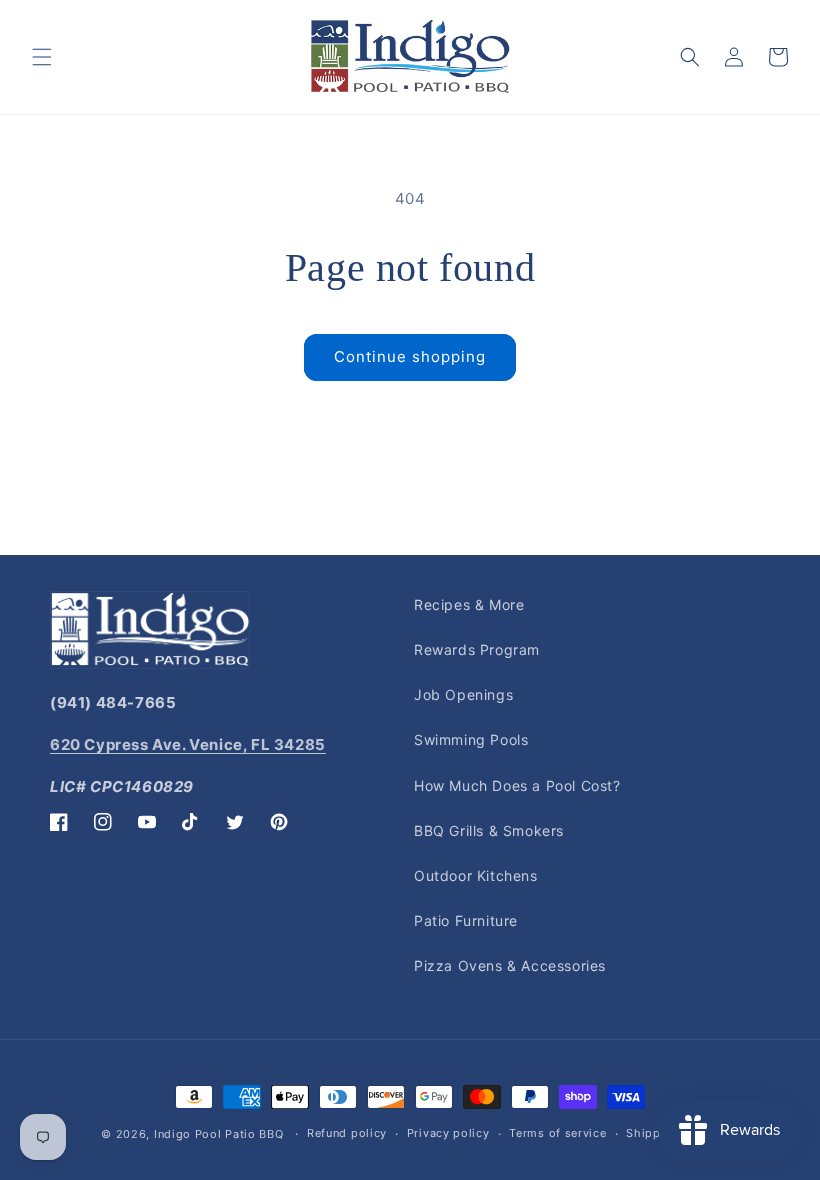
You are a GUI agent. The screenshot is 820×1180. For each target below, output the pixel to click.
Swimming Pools (471, 739)
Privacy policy (448, 1133)
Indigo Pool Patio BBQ (219, 1134)
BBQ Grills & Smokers (489, 830)
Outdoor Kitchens (476, 875)
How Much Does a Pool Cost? (517, 785)
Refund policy (347, 1133)
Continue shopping (410, 356)
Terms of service (557, 1133)
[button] (42, 57)
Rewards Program (477, 649)
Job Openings (463, 694)
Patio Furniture (466, 920)
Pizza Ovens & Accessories (510, 965)
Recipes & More (469, 604)
